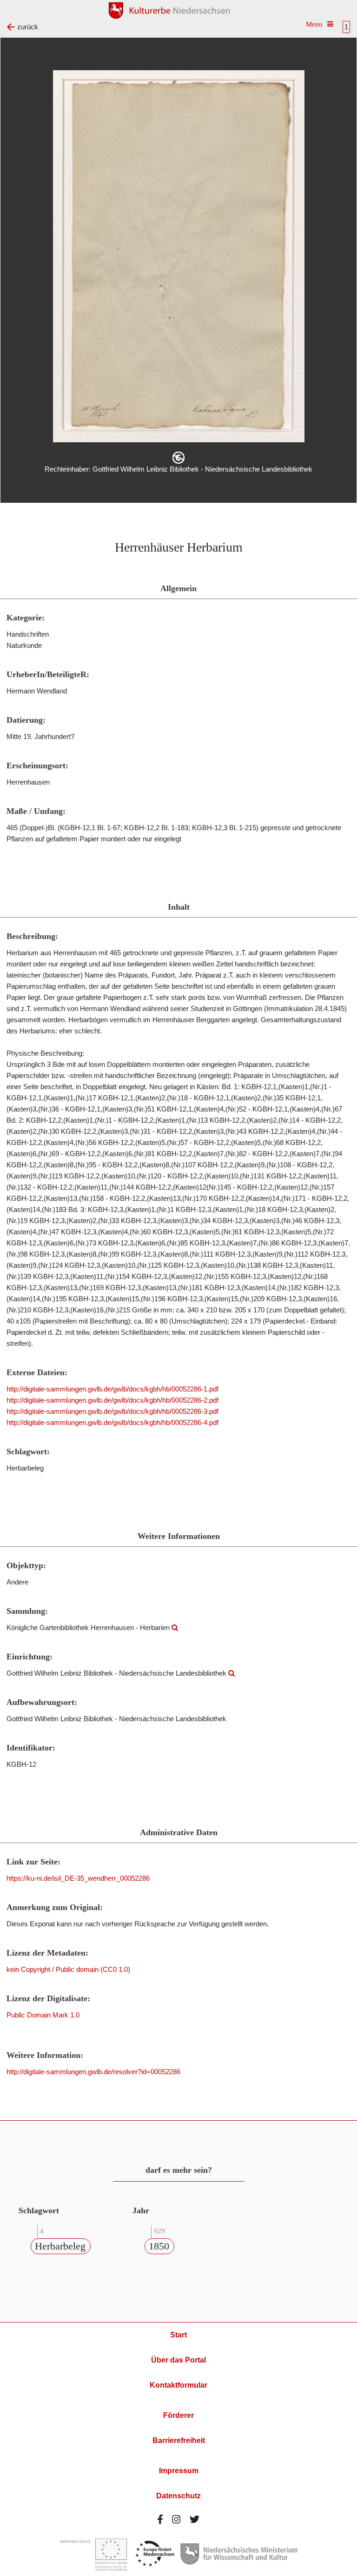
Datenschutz (178, 2496)
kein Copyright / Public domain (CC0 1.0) (68, 1969)
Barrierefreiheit (179, 2440)
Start (178, 2335)
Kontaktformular (178, 2385)
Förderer (178, 2415)
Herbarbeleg (60, 2246)
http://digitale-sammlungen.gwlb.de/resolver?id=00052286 (93, 2072)
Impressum (179, 2471)
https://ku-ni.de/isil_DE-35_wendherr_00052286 (78, 1878)
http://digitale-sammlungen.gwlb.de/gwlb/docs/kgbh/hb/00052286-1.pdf (112, 1389)
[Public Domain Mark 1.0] (178, 458)
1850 (159, 2246)
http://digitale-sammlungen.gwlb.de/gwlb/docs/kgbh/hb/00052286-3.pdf (112, 1411)
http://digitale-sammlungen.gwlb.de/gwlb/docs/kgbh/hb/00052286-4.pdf (112, 1422)
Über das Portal (178, 2360)
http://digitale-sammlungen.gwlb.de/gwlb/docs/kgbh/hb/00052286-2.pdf (112, 1400)
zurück (28, 27)
